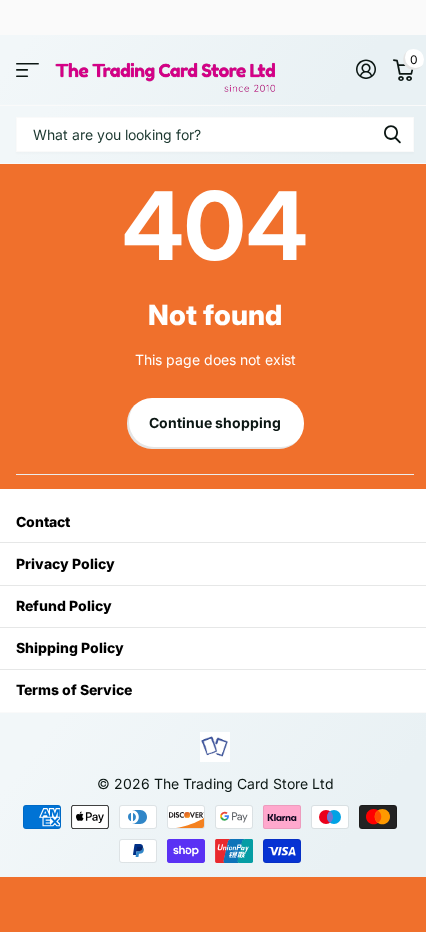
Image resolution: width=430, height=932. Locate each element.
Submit (392, 134)
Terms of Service (74, 689)
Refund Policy (64, 605)
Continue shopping (215, 422)
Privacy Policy (65, 563)
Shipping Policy (70, 647)
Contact (43, 521)
